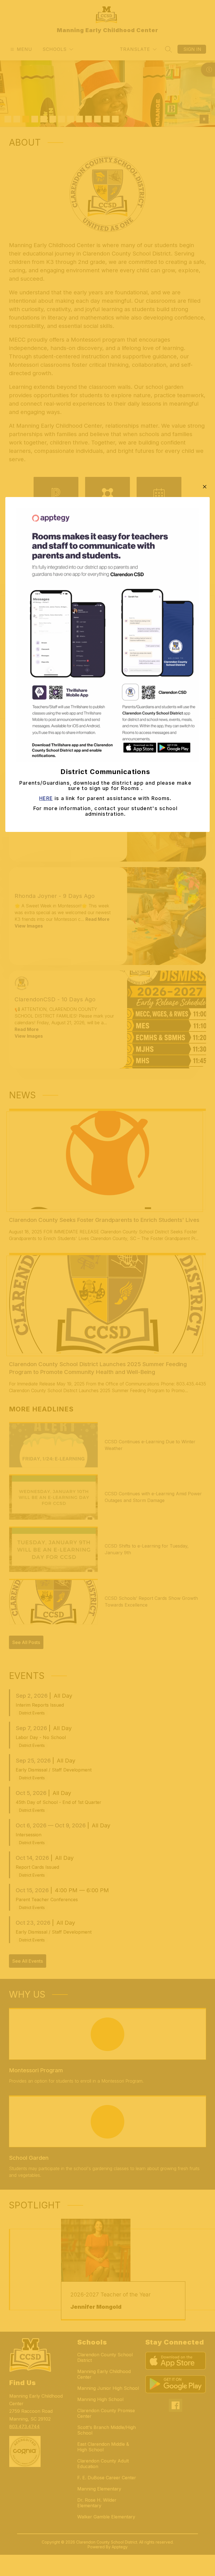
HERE (46, 798)
